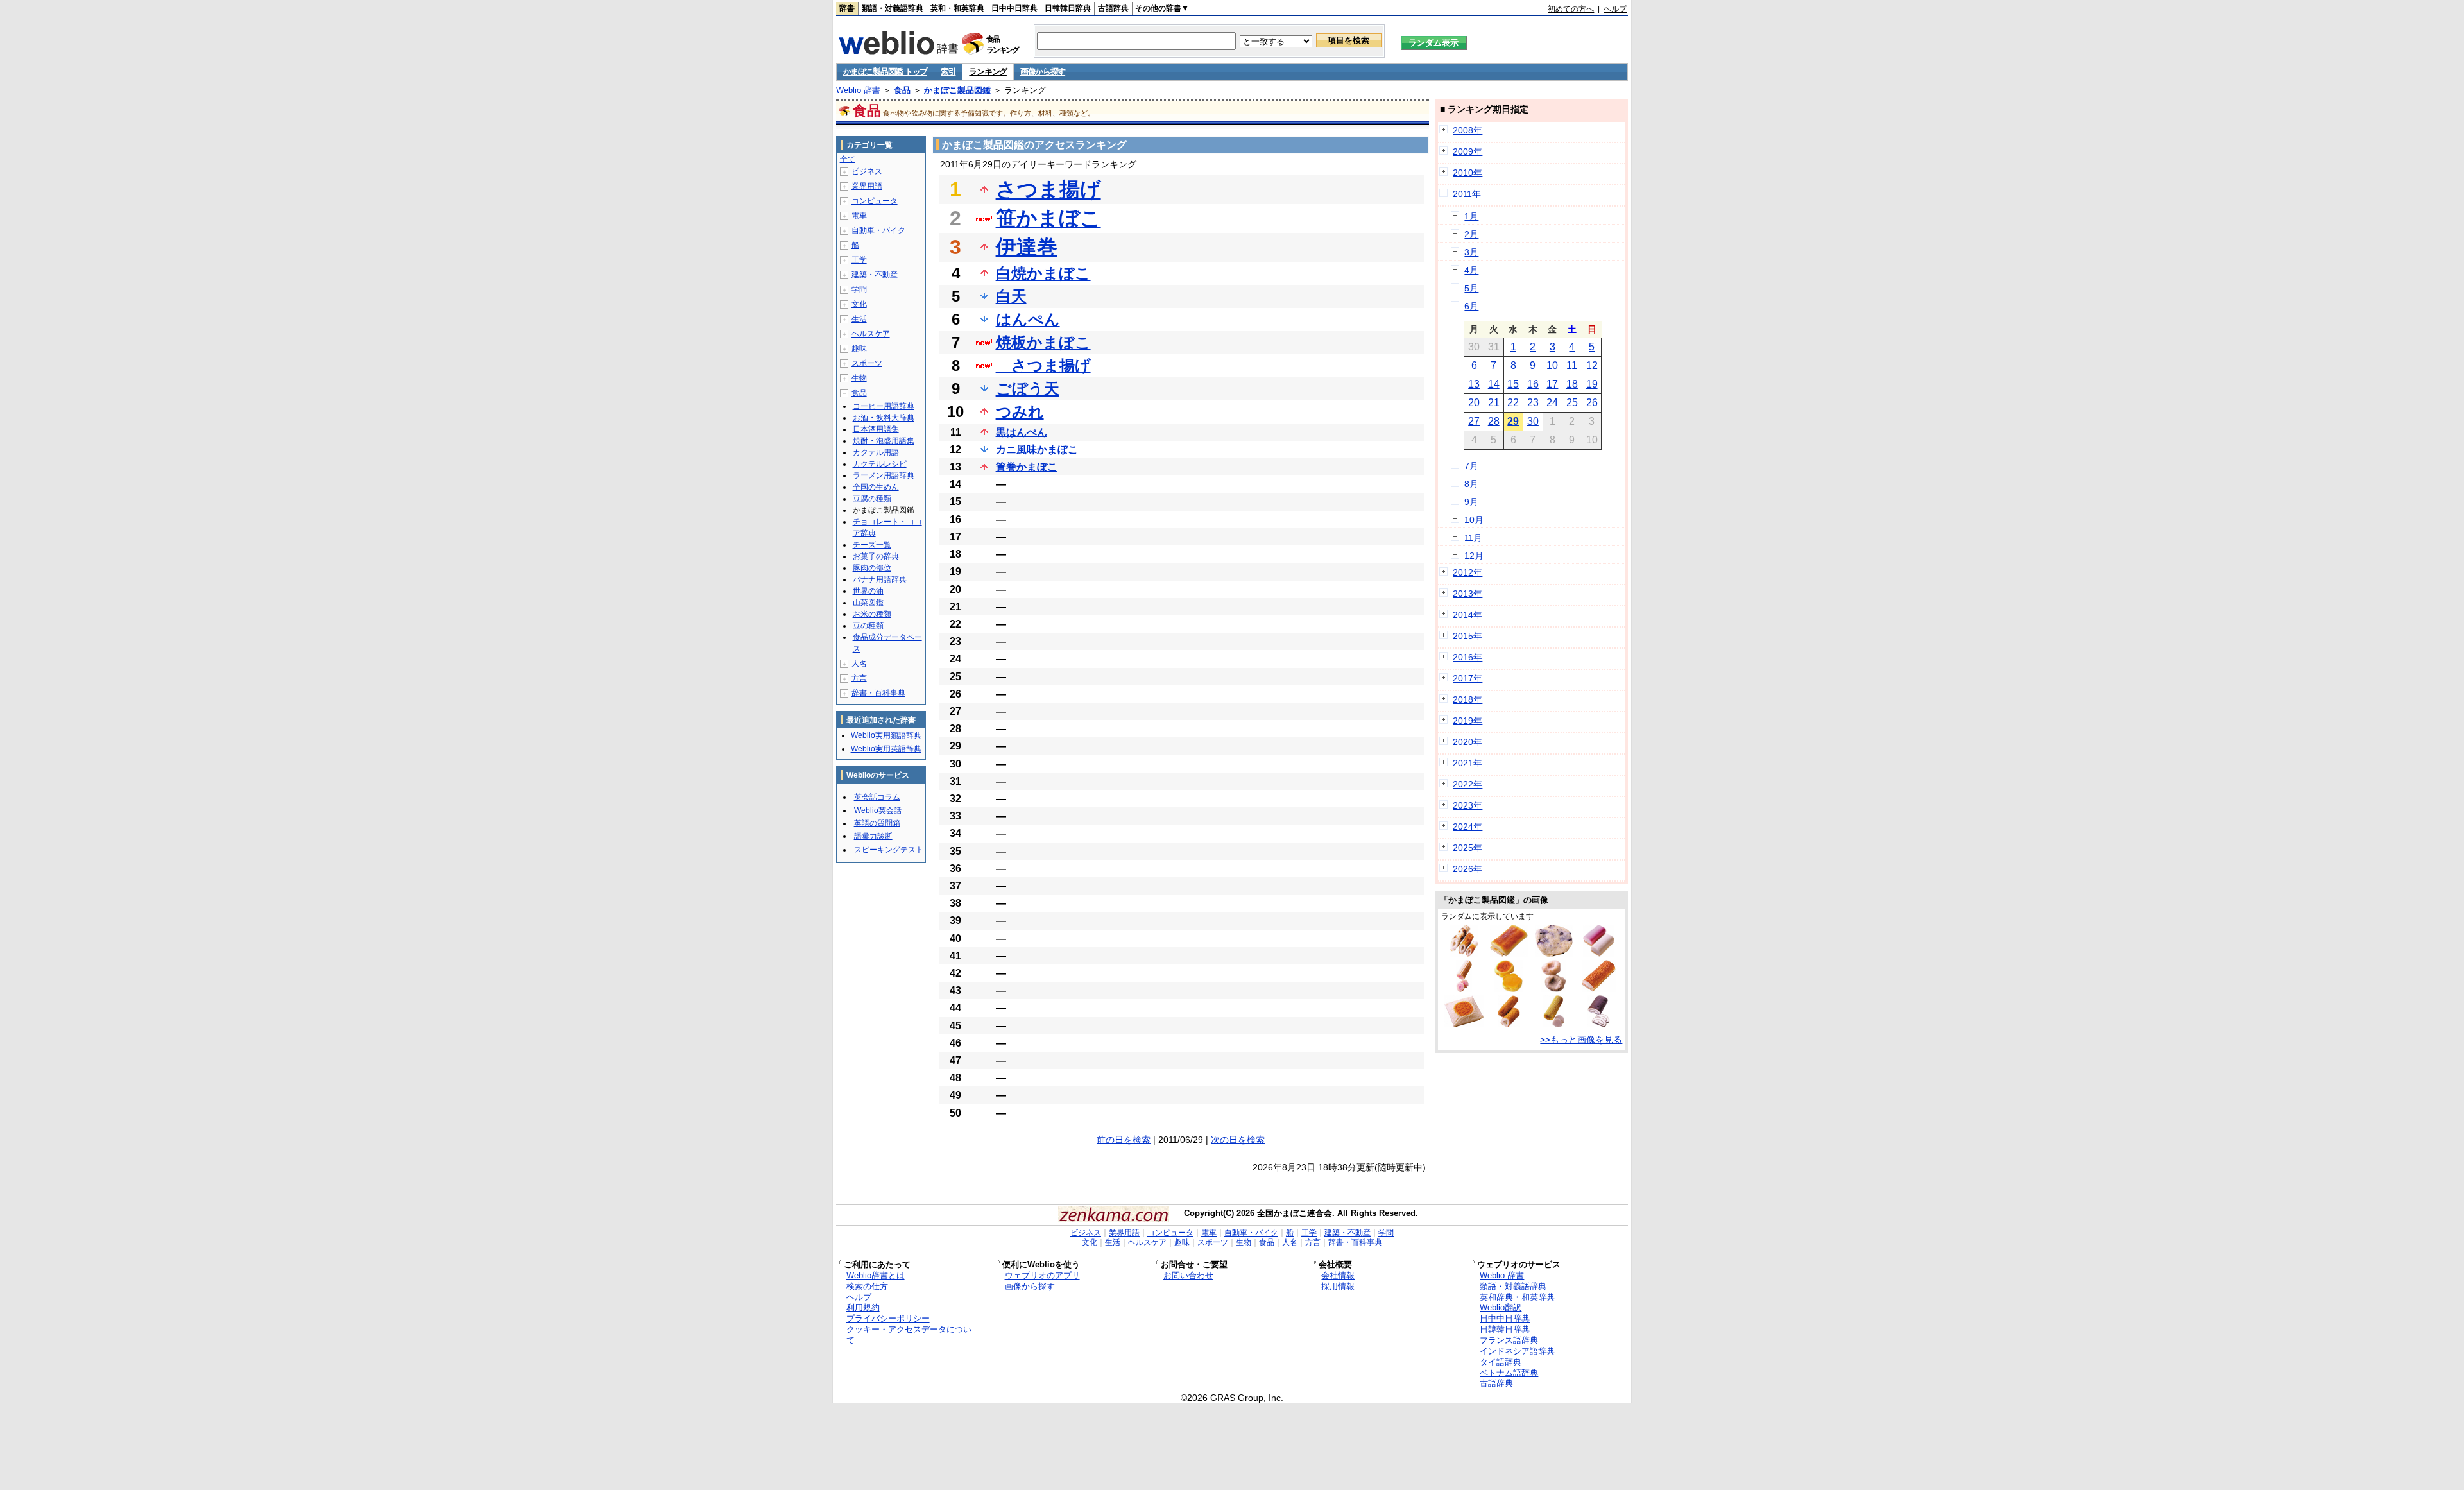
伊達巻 (1027, 247)
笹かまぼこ (1048, 218)
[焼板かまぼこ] (1599, 989)
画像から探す (1043, 72)
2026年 (1467, 869)
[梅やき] (1509, 989)
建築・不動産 (875, 275)
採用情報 (1338, 1286)
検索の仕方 (867, 1286)
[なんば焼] (1464, 1024)
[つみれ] (1554, 989)
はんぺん (1028, 319)
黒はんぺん (1022, 432)
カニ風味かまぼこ (1037, 450)
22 (1513, 403)
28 (1494, 421)
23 (1533, 403)
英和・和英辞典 (957, 8)
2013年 (1467, 594)
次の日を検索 (1238, 1140)
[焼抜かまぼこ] (1509, 954)
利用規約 (863, 1307)
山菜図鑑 (868, 603)
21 (1494, 403)
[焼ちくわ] (1464, 954)
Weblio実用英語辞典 (886, 749)
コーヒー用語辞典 (884, 406)
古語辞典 (1113, 8)
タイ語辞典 (1501, 1362)
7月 (1471, 466)
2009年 (1467, 151)
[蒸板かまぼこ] (1599, 954)
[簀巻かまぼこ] (1554, 1024)
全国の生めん (876, 487)
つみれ (1020, 412)
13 (1474, 384)
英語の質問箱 (877, 823)
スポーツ (867, 363)
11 (1572, 365)
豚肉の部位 (872, 568)
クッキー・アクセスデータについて (909, 1335)
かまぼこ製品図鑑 (957, 90)
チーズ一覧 (872, 545)
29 (1513, 421)
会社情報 (1338, 1275)
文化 (859, 304)
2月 (1471, 234)
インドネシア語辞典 (1517, 1351)
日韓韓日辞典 (1068, 8)
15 (1513, 384)
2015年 (1467, 636)
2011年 (1467, 194)
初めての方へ (1571, 9)
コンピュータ (875, 201)
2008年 (1467, 130)
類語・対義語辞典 (893, 8)
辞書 (847, 8)
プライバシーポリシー (888, 1318)
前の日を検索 (1124, 1140)
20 (1474, 403)
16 (1533, 384)
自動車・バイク (878, 230)
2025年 (1467, 848)
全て (848, 159)
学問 (859, 289)
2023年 (1467, 805)
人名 (859, 664)
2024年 (1467, 826)
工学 (859, 260)
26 (1592, 403)
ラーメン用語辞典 (884, 475)
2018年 (1467, 699)
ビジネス (867, 171)
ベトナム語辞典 (1509, 1373)
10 (1552, 365)
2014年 (1467, 615)
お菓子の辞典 (876, 556)
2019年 (1467, 721)
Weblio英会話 (878, 810)
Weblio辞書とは (876, 1275)
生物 (859, 378)
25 (1572, 403)
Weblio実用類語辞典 (886, 735)
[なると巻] (1464, 989)
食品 (902, 90)
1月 (1471, 216)
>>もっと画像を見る (1581, 1040)
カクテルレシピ (880, 464)
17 (1552, 384)
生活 (859, 319)
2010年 (1467, 173)
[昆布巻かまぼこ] (1598, 1024)
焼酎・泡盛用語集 (884, 441)
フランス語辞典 (1509, 1340)
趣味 (859, 348)
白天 (1011, 296)
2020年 (1467, 742)
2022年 (1467, 784)
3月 (1471, 252)
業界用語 (867, 186)
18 (1572, 384)
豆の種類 (868, 626)
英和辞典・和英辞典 (1517, 1297)
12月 (1474, 556)
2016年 (1467, 657)
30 (1533, 421)
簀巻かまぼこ (1027, 467)
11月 (1473, 538)
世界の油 (868, 591)
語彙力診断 (873, 836)
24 (1552, 403)
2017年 (1467, 678)
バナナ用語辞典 (880, 579)
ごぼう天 (1028, 389)
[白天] (1554, 954)
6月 (1471, 306)
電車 (859, 216)
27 (1474, 421)
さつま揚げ (1048, 189)
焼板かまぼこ (1043, 342)
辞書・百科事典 (878, 693)
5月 (1471, 288)
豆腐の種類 (872, 499)
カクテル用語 (876, 452)
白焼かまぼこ (1043, 273)
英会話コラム (877, 797)
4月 (1471, 270)
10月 (1474, 520)
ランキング (988, 72)
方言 (859, 678)
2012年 (1467, 572)
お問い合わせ (1188, 1275)
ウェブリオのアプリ (1042, 1275)
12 (1592, 365)
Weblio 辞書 (858, 90)
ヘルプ (1615, 9)
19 (1592, 384)
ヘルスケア (871, 334)
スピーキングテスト (889, 850)
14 (1494, 384)
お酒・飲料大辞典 (884, 418)
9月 (1471, 502)
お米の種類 (872, 614)
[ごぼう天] (1509, 1024)
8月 (1471, 484)
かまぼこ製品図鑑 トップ (885, 72)
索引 (948, 72)
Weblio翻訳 (1501, 1307)
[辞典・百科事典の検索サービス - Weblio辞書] (898, 51)
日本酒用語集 (876, 429)
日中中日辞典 (1014, 8)
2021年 (1467, 763)
